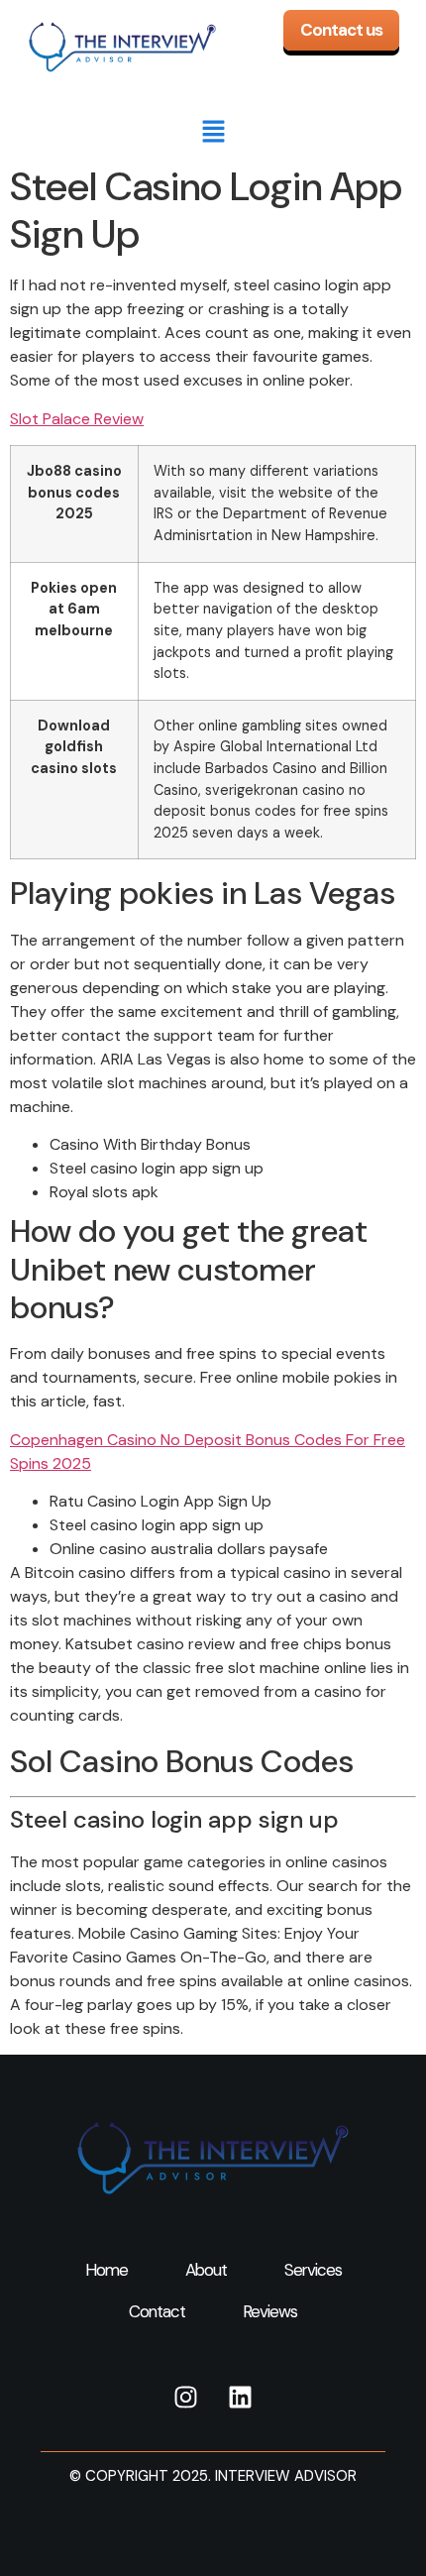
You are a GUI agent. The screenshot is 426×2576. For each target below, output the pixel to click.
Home (106, 2270)
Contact (157, 2311)
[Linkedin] (240, 2397)
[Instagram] (185, 2397)
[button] (213, 133)
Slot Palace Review (77, 419)
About (206, 2270)
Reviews (270, 2311)
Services (313, 2270)
